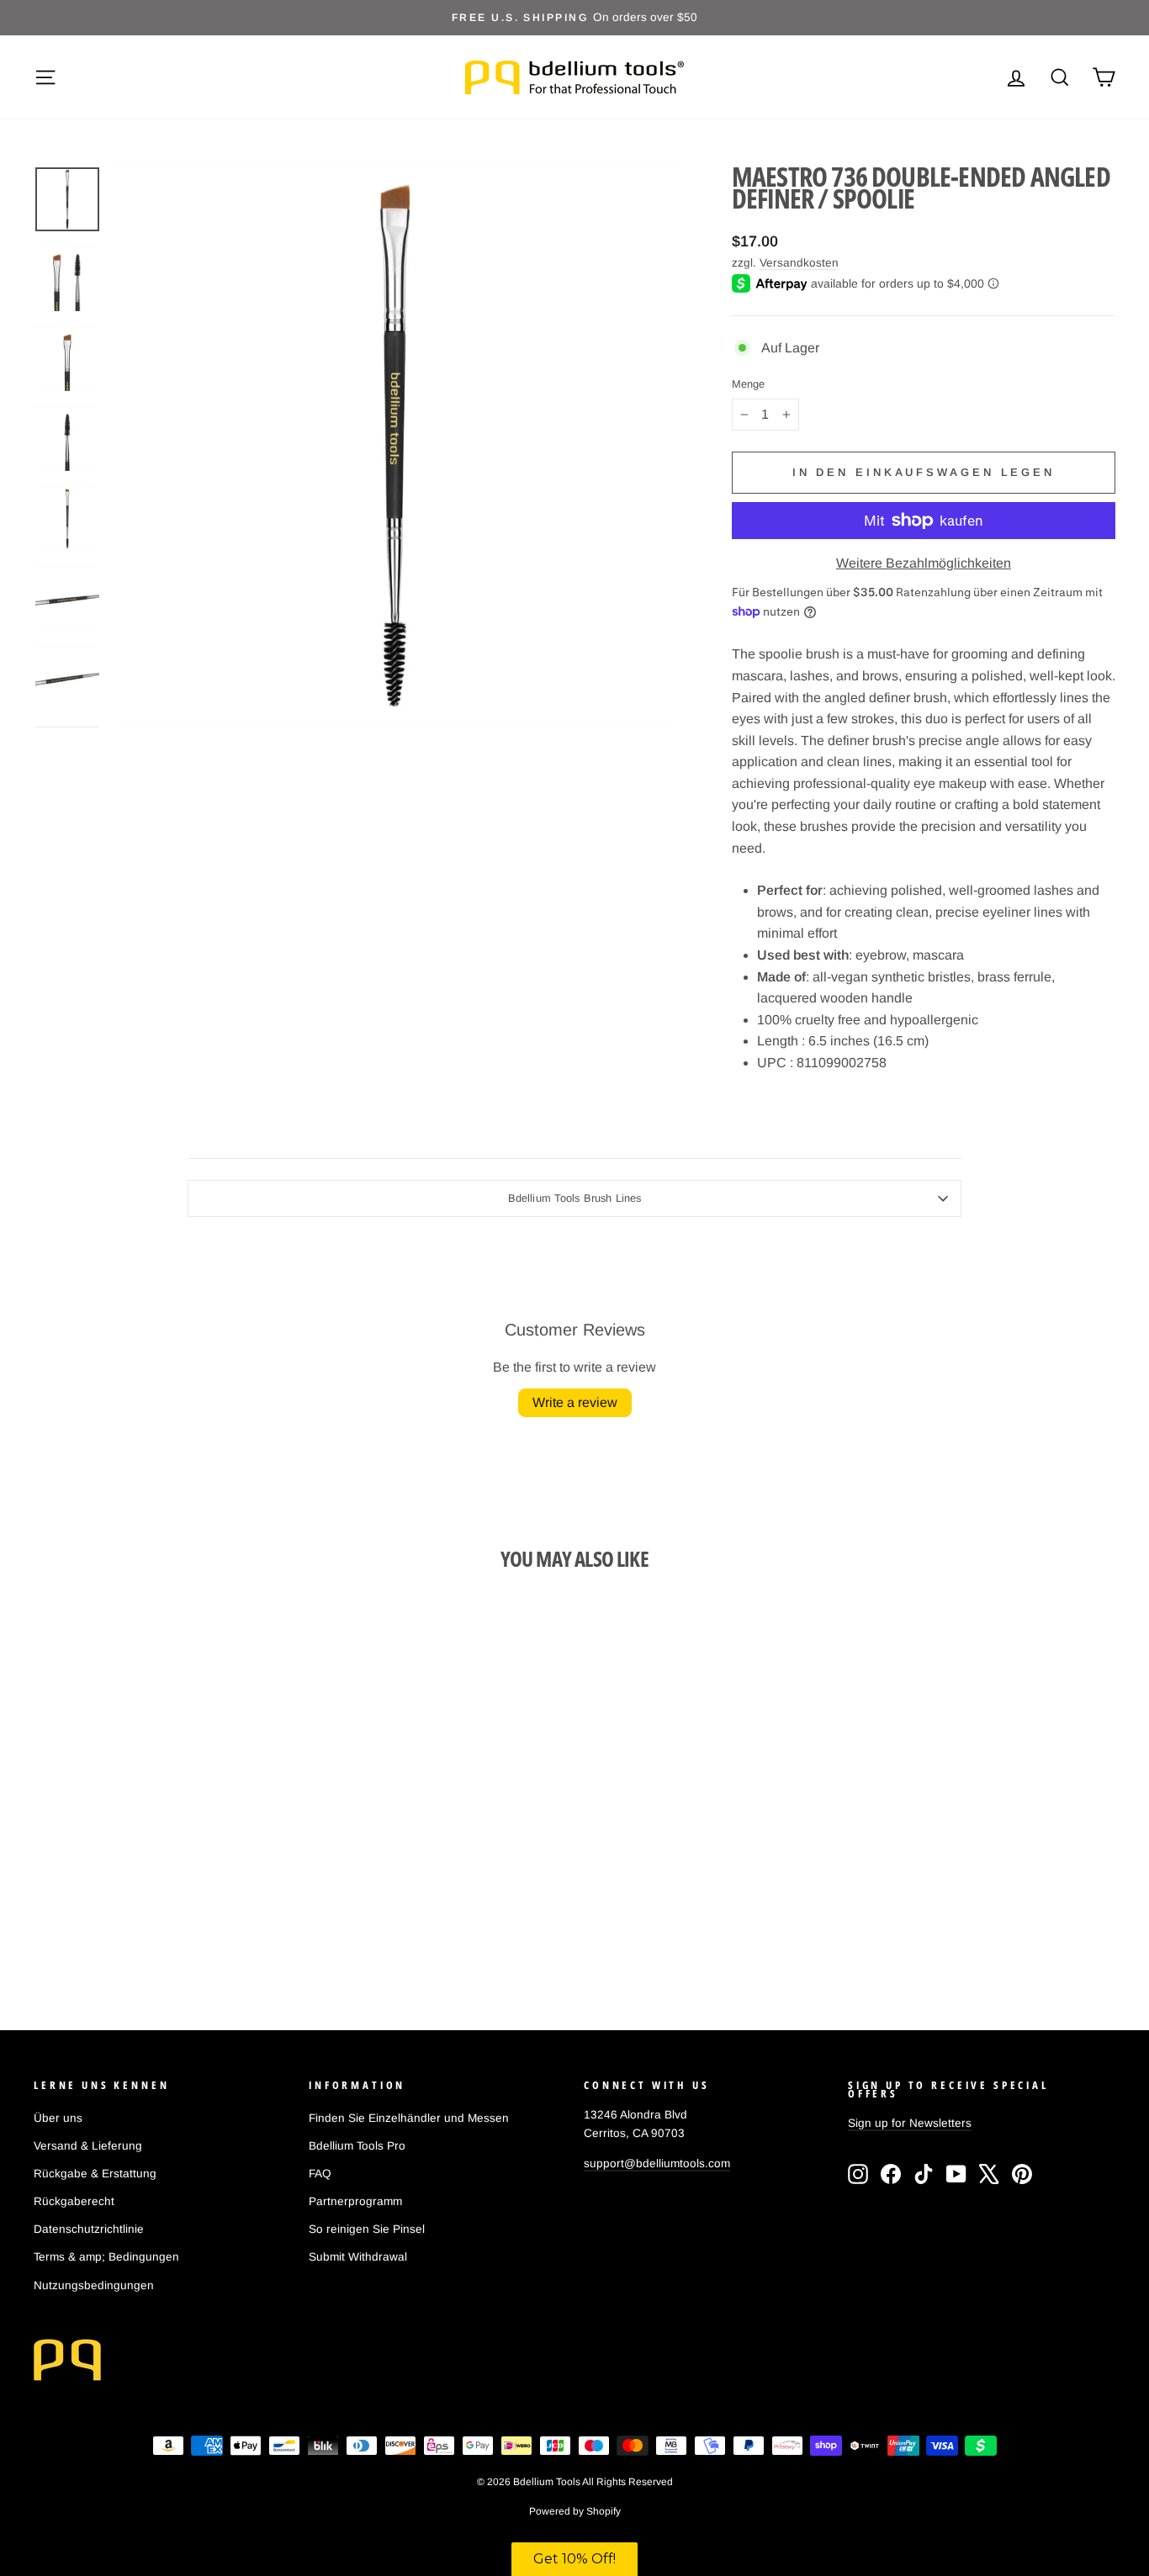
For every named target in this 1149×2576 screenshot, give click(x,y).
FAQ (320, 2174)
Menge (749, 385)
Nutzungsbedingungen (94, 2285)
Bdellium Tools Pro (357, 2146)
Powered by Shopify (575, 2511)
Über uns (58, 2118)
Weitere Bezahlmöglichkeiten (924, 563)
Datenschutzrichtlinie (89, 2229)
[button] (574, 2559)
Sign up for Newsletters (910, 2123)
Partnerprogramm (355, 2201)
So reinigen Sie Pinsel (367, 2229)
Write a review (575, 1402)
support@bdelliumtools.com (657, 2163)
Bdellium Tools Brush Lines (574, 1198)
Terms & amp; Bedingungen (106, 2257)
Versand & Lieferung (88, 2146)
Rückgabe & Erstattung (95, 2174)
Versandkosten (799, 263)
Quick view (162, 1846)
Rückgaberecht (74, 2201)
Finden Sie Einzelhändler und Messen (409, 2118)
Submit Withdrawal (358, 2257)
